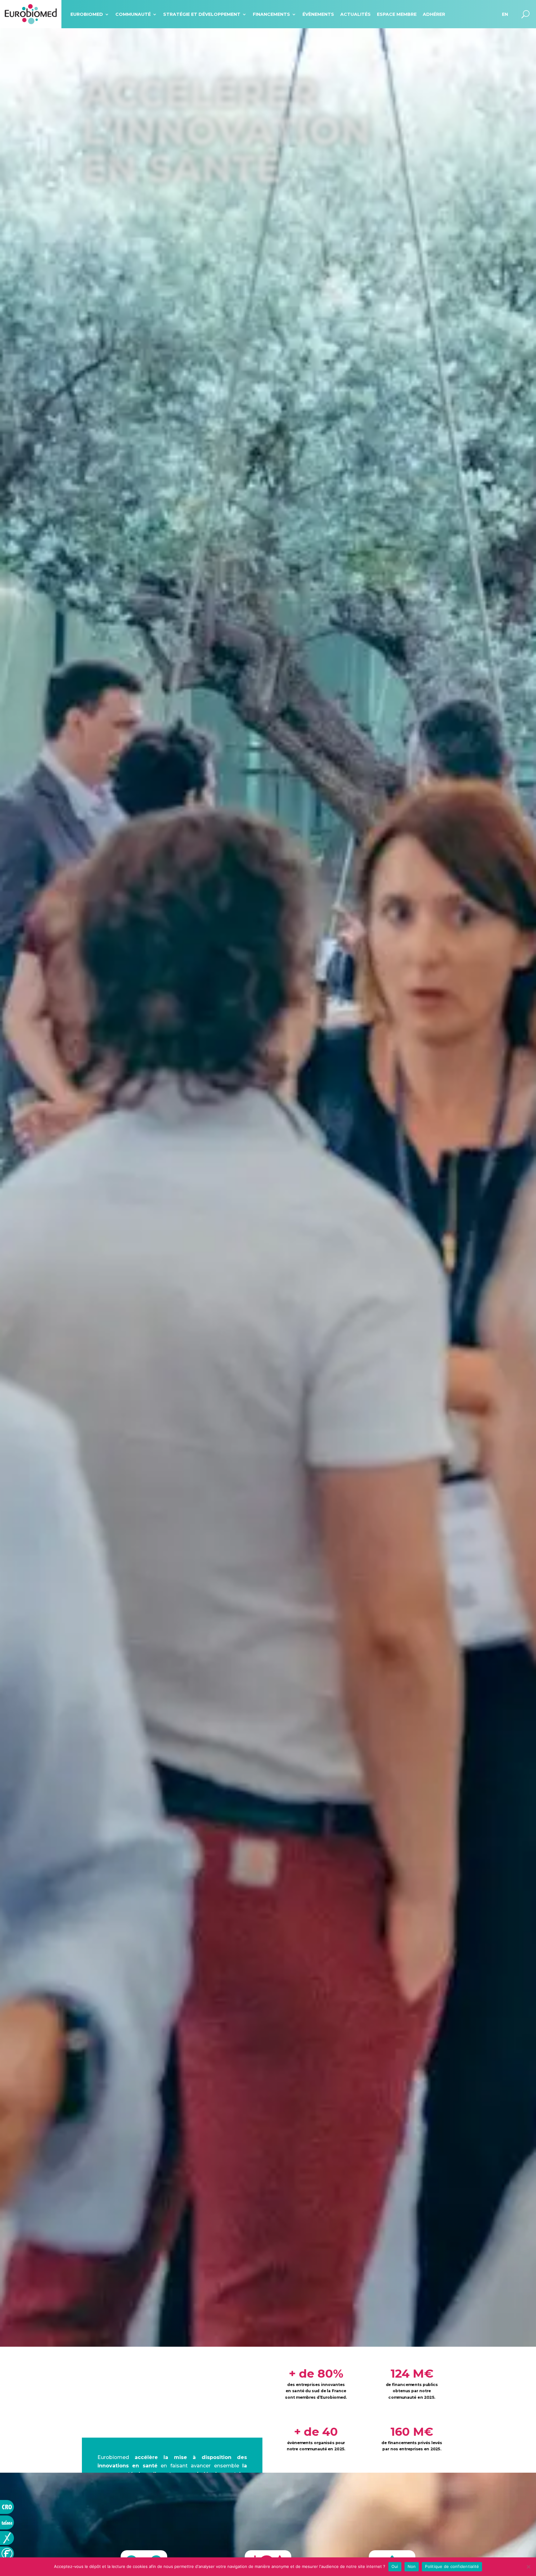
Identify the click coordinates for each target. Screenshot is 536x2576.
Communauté (133, 14)
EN (505, 14)
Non (412, 2566)
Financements (271, 14)
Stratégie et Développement (202, 14)
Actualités (355, 14)
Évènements (318, 14)
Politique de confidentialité (452, 2566)
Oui (395, 2566)
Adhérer (434, 14)
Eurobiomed (87, 14)
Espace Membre (397, 14)
